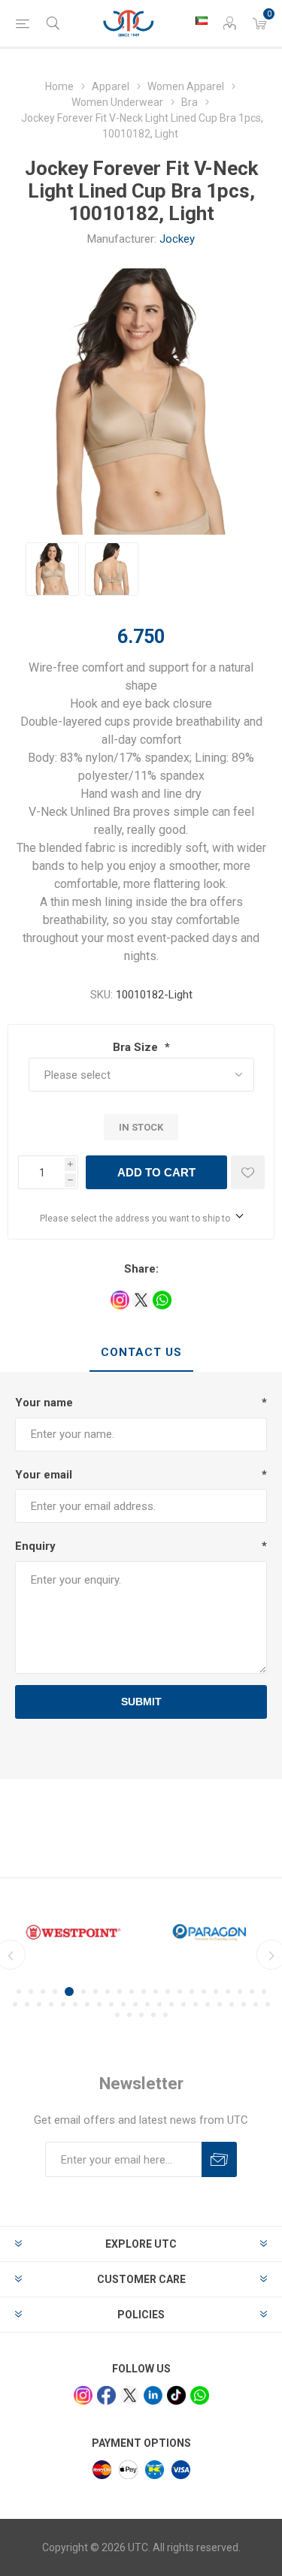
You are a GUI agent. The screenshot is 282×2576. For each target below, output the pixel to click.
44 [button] (117, 2015)
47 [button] (153, 2015)
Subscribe (219, 2159)
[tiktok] (176, 2395)
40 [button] (232, 2004)
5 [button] (69, 1992)
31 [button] (123, 2004)
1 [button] (19, 1992)
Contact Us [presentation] (141, 1352)
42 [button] (256, 2004)
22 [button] (15, 2004)
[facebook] (106, 2395)
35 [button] (171, 2004)
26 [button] (63, 2004)
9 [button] (120, 1992)
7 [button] (96, 1992)
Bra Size (137, 1047)
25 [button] (51, 2004)
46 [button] (141, 2015)
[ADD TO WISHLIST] (248, 1172)
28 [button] (87, 2004)
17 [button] (216, 1992)
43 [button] (268, 2004)
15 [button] (192, 1992)
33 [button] (147, 2004)
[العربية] (202, 20)
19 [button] (240, 1992)
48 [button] (165, 2015)
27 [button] (75, 2004)
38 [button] (208, 2004)
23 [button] (27, 2004)
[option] (52, 569)
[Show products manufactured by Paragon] (209, 1932)
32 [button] (135, 2004)
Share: (141, 1269)
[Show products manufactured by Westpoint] (73, 1932)
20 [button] (252, 1992)
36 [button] (183, 2004)
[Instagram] (83, 2395)
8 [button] (108, 1992)
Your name (44, 1403)
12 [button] (156, 1992)
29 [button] (99, 2004)
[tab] (141, 1353)
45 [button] (129, 2015)
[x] (130, 2395)
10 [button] (132, 1992)
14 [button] (180, 1992)
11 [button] (144, 1992)
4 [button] (55, 1992)
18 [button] (228, 1992)
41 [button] (244, 2004)
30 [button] (111, 2004)
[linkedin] (153, 2395)
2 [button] (31, 1992)
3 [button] (43, 1992)
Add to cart (156, 1172)
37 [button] (196, 2004)
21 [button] (264, 1992)
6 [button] (83, 1992)
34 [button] (159, 2004)
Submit (141, 1702)
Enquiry (35, 1546)
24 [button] (39, 2004)
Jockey (177, 239)
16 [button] (204, 1992)
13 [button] (168, 1992)
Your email (44, 1475)
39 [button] (220, 2004)
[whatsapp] (200, 2395)
